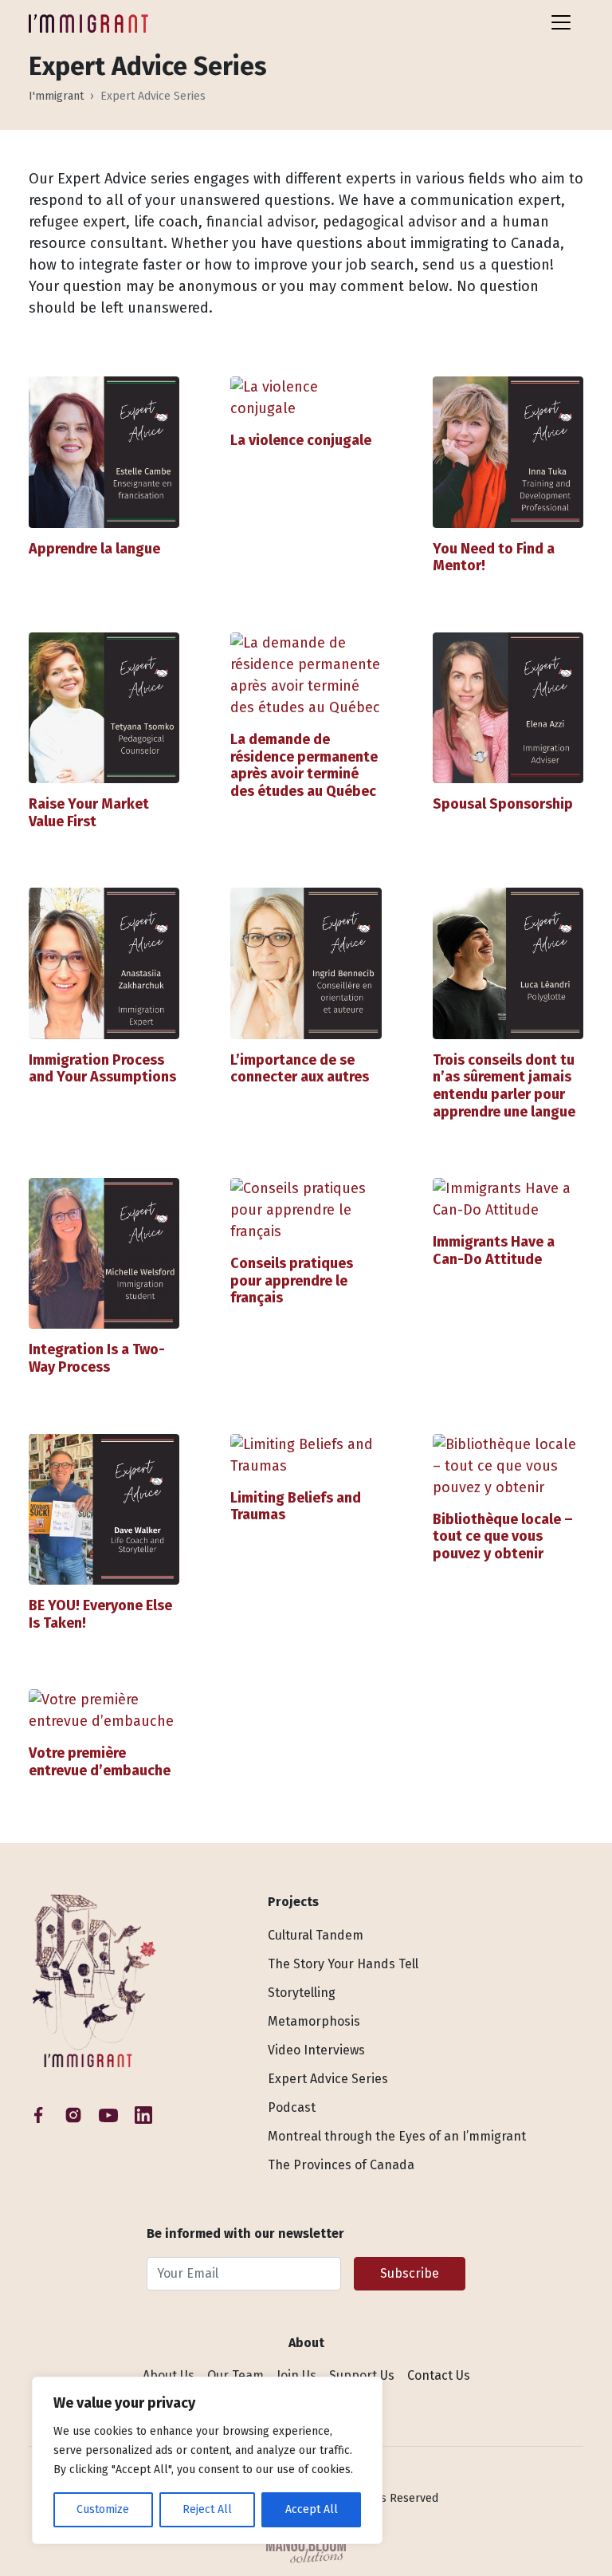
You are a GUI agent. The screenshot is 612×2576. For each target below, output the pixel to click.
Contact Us (439, 2375)
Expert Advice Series (328, 2079)
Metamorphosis (314, 2021)
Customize (103, 2509)
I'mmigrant (56, 96)
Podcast (292, 2107)
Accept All (312, 2509)
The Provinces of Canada (341, 2165)
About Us (169, 2375)
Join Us (296, 2375)
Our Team (235, 2375)
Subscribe (410, 2273)
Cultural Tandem (316, 1935)
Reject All (207, 2509)
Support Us (362, 2375)
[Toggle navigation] (561, 22)
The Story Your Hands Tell (343, 1964)
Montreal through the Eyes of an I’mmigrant (397, 2136)
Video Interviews (316, 2050)
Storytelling (302, 1993)
